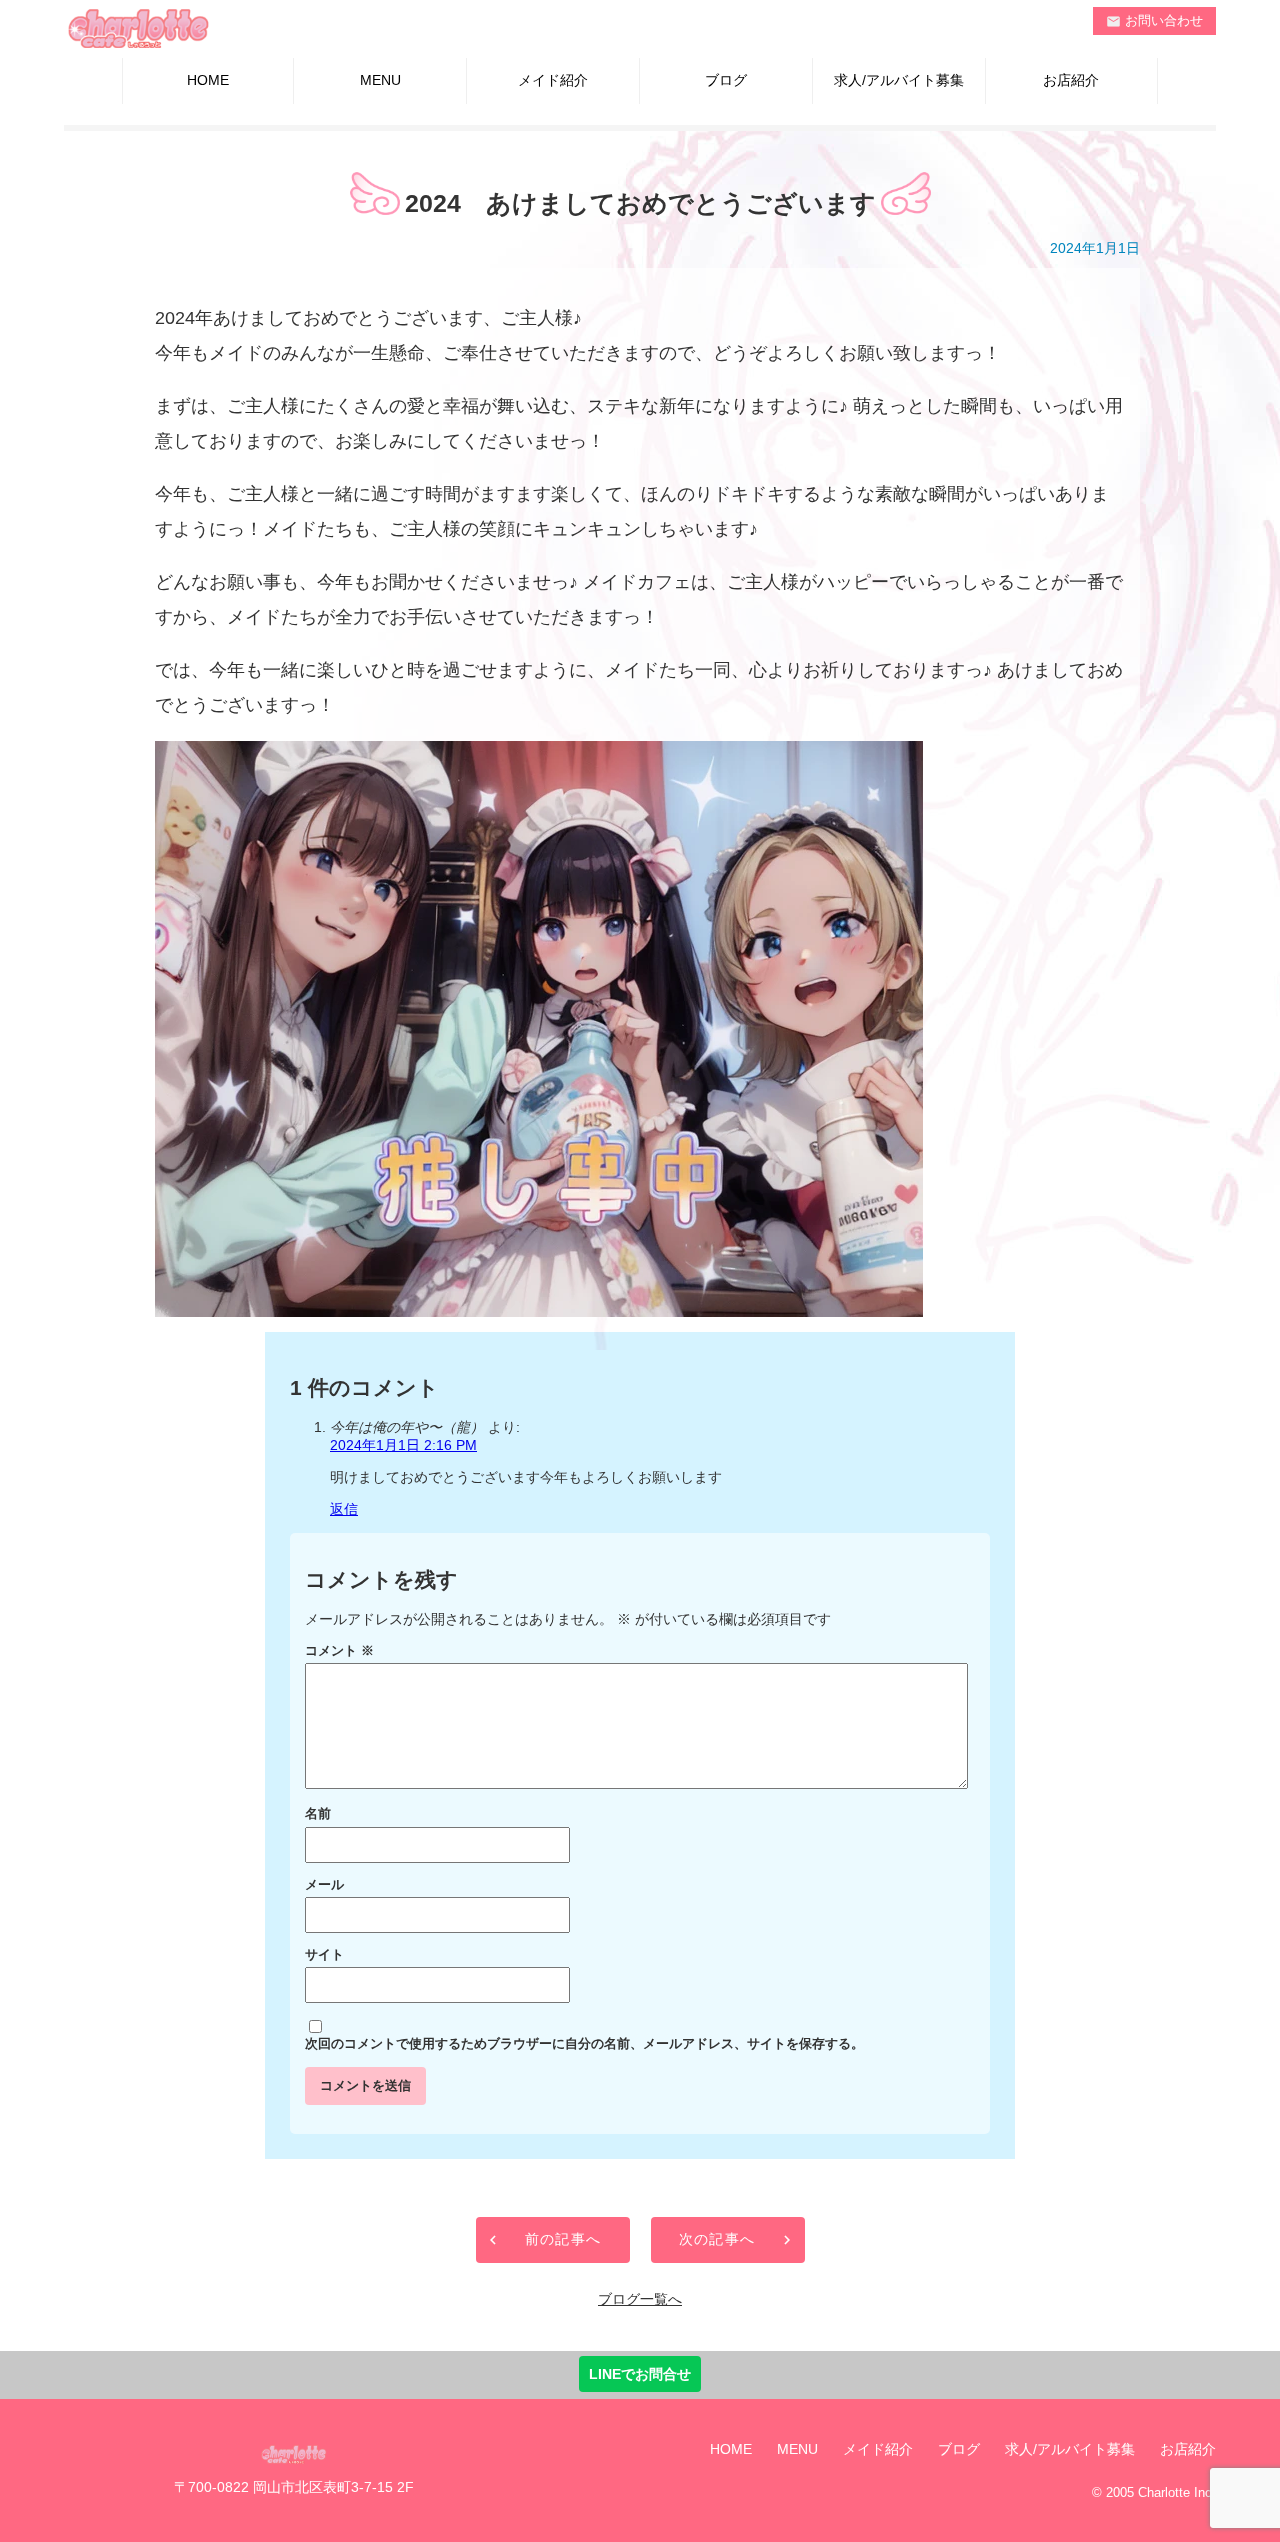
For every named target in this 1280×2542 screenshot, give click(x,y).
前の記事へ (563, 2239)
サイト (324, 1955)
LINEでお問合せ (640, 2374)
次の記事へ (717, 2239)
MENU (380, 80)
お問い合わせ (1155, 21)
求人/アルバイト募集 (899, 80)
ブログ (726, 80)
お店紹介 (1071, 80)
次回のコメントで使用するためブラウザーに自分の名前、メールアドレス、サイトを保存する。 (584, 2044)
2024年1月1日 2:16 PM (403, 1445)
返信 (344, 1509)
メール (324, 1885)
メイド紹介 (553, 80)
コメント (339, 1651)
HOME (208, 80)
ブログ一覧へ (640, 2299)
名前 (318, 1814)
